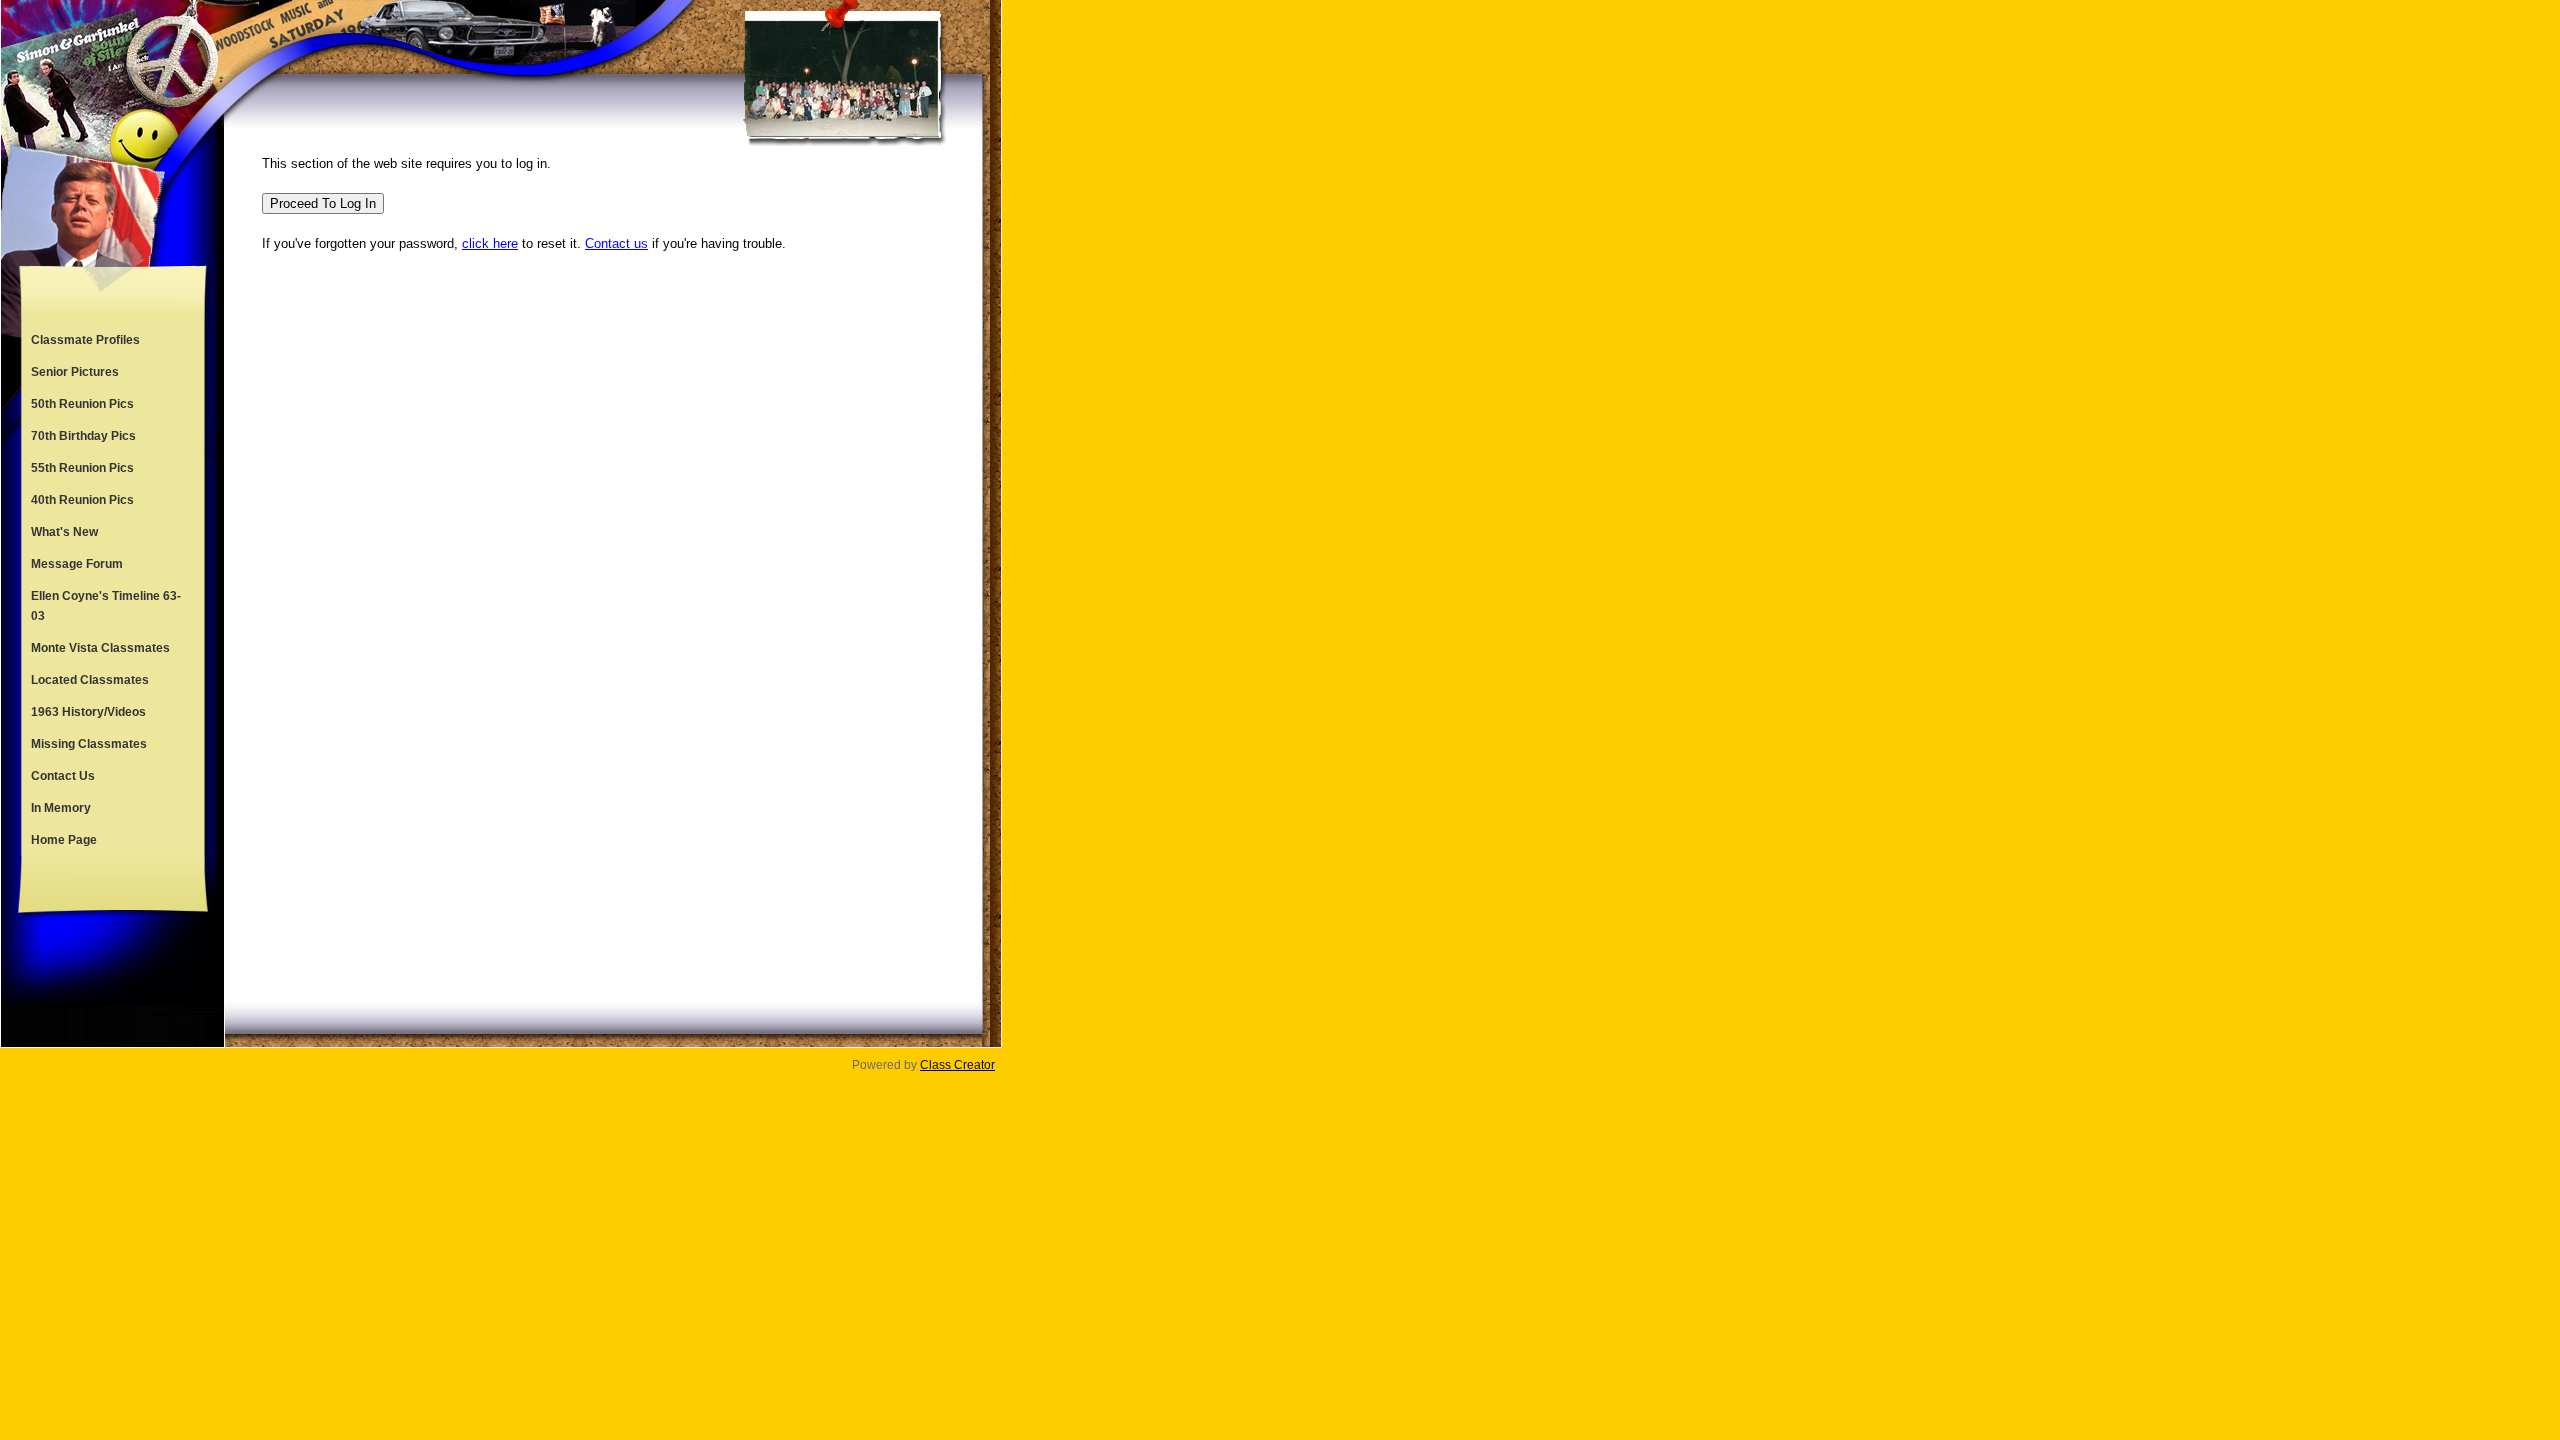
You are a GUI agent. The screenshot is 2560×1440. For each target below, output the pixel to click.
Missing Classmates (89, 744)
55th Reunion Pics (82, 468)
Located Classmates (90, 680)
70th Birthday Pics (83, 436)
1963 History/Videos (88, 712)
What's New (64, 532)
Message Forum (77, 564)
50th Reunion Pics (82, 404)
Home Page (64, 840)
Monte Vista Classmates (100, 648)
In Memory (61, 808)
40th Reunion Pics (82, 500)
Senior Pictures (75, 372)
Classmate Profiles (85, 340)
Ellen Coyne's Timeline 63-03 (106, 606)
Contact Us (63, 776)
